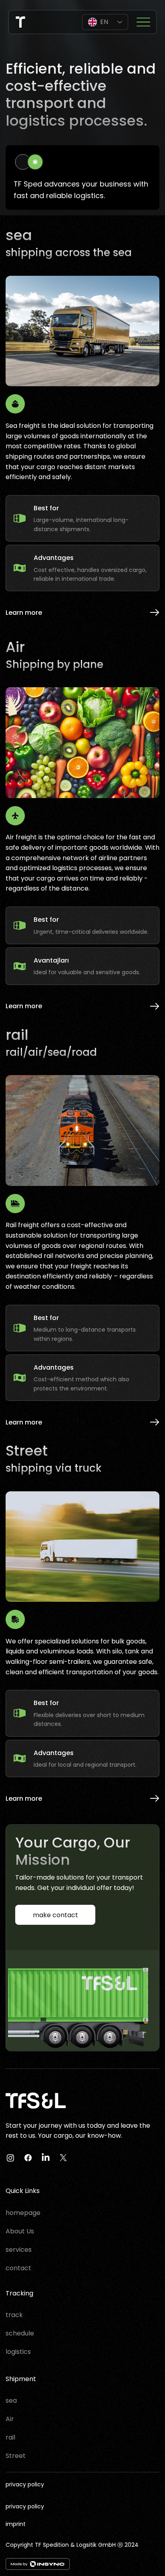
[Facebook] (28, 2158)
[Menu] (143, 22)
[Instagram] (10, 2158)
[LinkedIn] (46, 2158)
